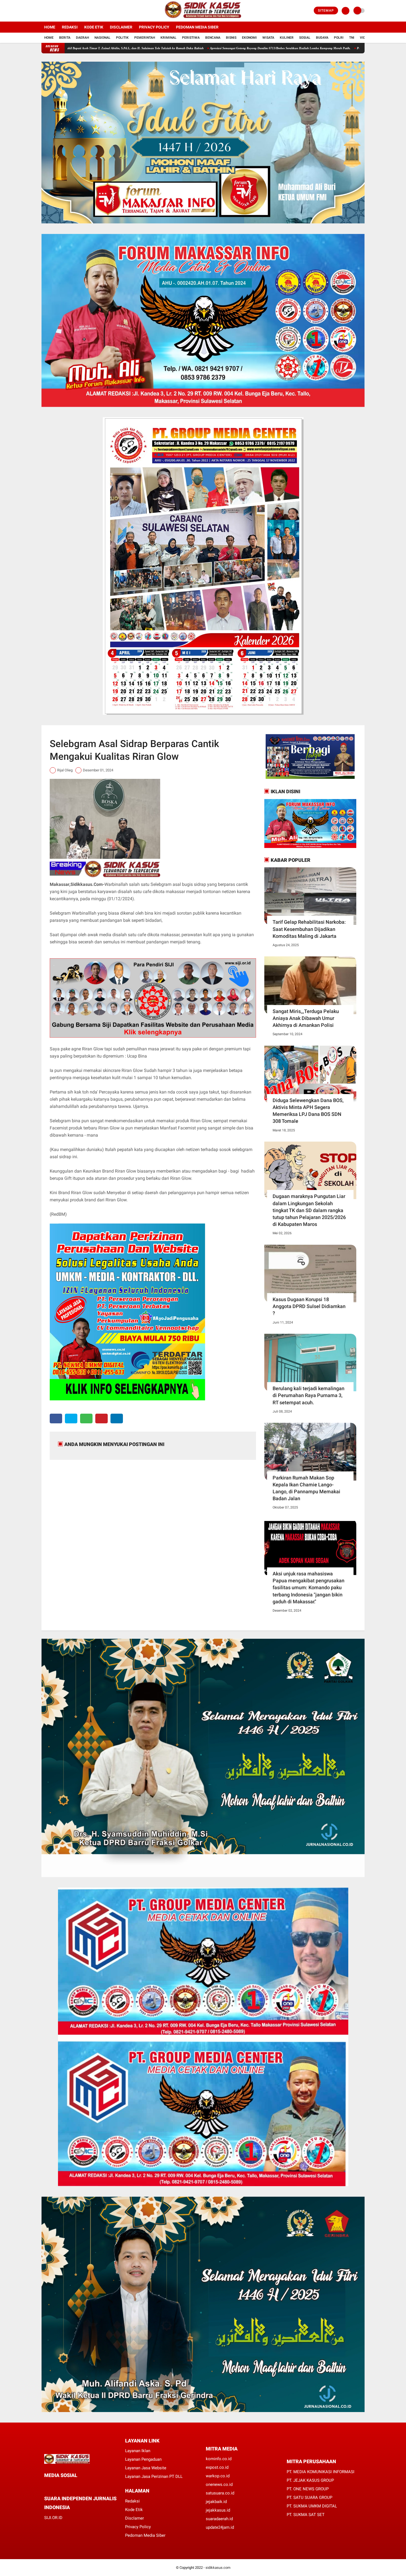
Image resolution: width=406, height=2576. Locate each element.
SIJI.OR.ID (53, 2518)
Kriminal (168, 38)
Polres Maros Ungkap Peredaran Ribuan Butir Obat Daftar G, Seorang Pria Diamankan (309, 48)
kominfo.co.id (219, 2459)
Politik (122, 38)
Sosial (305, 38)
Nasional (102, 38)
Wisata (268, 38)
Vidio (364, 38)
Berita (65, 38)
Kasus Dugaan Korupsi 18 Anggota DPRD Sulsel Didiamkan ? (309, 1306)
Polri (339, 38)
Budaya (322, 38)
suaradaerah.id (219, 2519)
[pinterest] (101, 1419)
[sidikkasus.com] (203, 18)
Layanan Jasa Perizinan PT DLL (154, 2476)
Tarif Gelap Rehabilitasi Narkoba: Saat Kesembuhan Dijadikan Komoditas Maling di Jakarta (309, 929)
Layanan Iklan (138, 2451)
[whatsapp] (86, 1419)
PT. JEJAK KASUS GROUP (310, 2480)
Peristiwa (191, 38)
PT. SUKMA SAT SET (306, 2515)
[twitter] (51, 11)
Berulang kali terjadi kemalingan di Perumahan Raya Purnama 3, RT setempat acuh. (309, 1395)
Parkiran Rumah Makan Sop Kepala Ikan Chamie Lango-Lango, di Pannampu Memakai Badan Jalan (306, 1488)
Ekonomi (249, 38)
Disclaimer (121, 27)
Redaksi (70, 27)
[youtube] (65, 11)
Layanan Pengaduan (143, 2459)
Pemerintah (145, 38)
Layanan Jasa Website (146, 2468)
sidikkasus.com (218, 2568)
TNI (352, 38)
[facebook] (43, 11)
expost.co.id (217, 2467)
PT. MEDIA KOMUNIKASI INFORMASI (321, 2472)
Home (50, 27)
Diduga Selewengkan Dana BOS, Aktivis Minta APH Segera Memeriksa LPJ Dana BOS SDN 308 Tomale (308, 1111)
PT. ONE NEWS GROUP (308, 2489)
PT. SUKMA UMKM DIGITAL (312, 2506)
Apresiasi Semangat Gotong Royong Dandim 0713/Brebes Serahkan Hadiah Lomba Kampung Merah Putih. (175, 48)
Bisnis (231, 38)
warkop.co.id (218, 2476)
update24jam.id (220, 2527)
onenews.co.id (219, 2484)
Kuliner (287, 38)
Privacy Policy (154, 27)
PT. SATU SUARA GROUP (309, 2497)
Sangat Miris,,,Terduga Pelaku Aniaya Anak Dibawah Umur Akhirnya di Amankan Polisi (306, 1018)
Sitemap (326, 11)
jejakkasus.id (218, 2510)
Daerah (82, 38)
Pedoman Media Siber (197, 27)
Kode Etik (94, 27)
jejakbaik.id (216, 2502)
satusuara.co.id (220, 2493)
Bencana (213, 38)
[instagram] (58, 11)
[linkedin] (117, 1419)
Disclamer (135, 2518)
